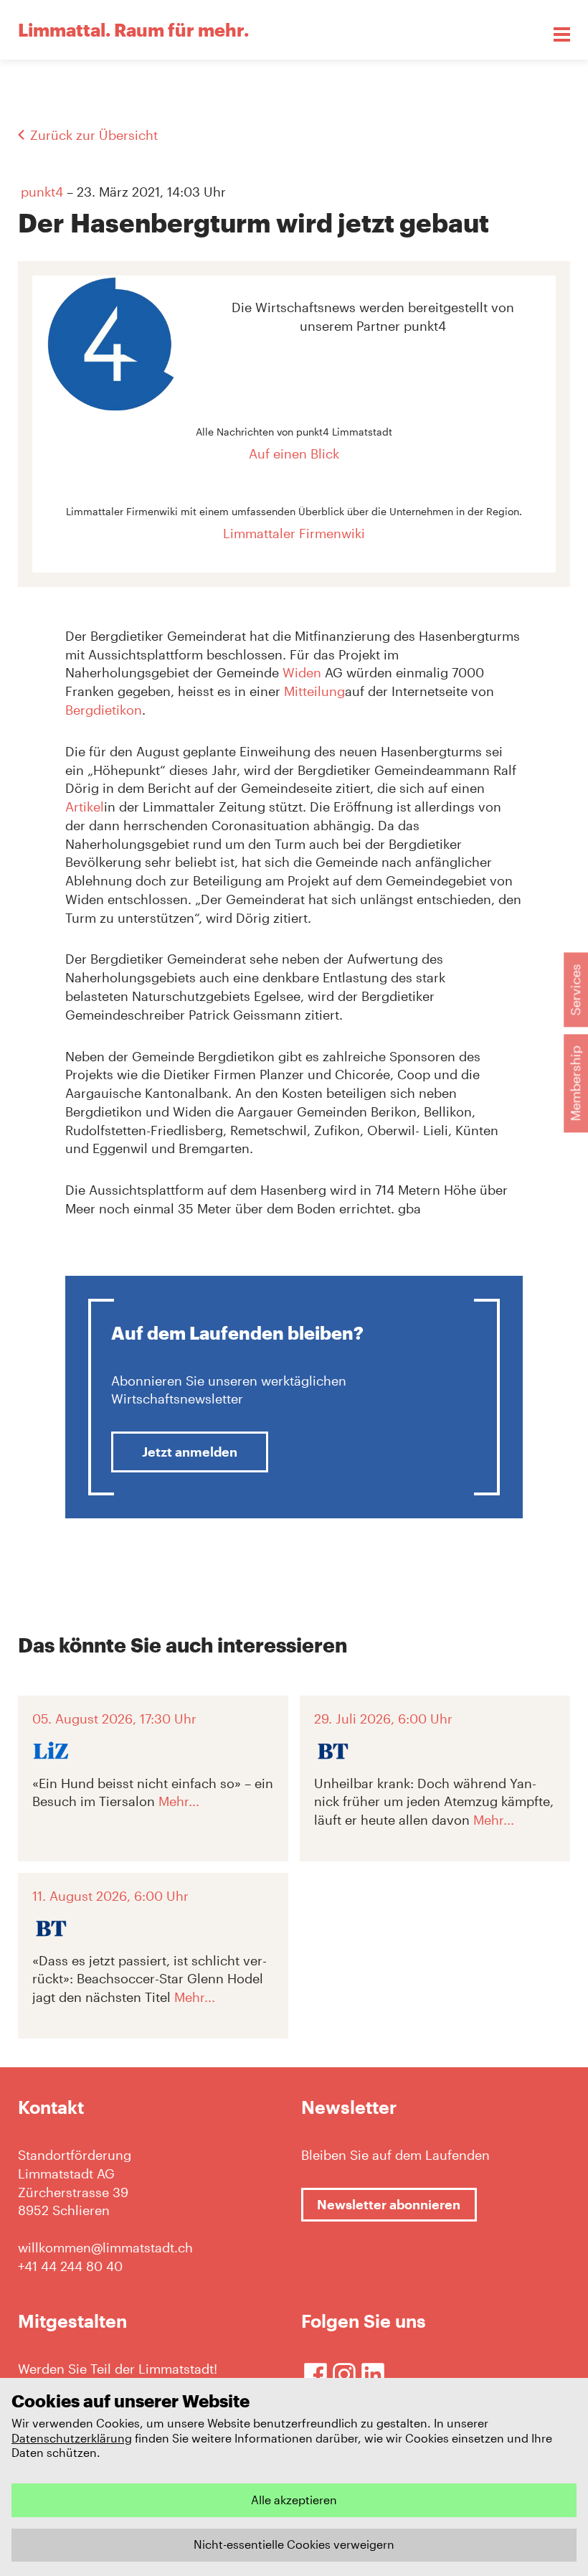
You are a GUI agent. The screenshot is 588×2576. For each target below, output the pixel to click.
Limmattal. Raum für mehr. (133, 29)
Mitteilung (314, 691)
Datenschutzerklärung (72, 2438)
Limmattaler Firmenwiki (294, 533)
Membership (575, 1083)
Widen (304, 672)
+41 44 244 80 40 (70, 2266)
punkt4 (42, 192)
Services (575, 989)
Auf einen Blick (294, 453)
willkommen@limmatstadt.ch (105, 2247)
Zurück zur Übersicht (94, 135)
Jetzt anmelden (190, 1452)
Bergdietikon (104, 710)
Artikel (85, 807)
